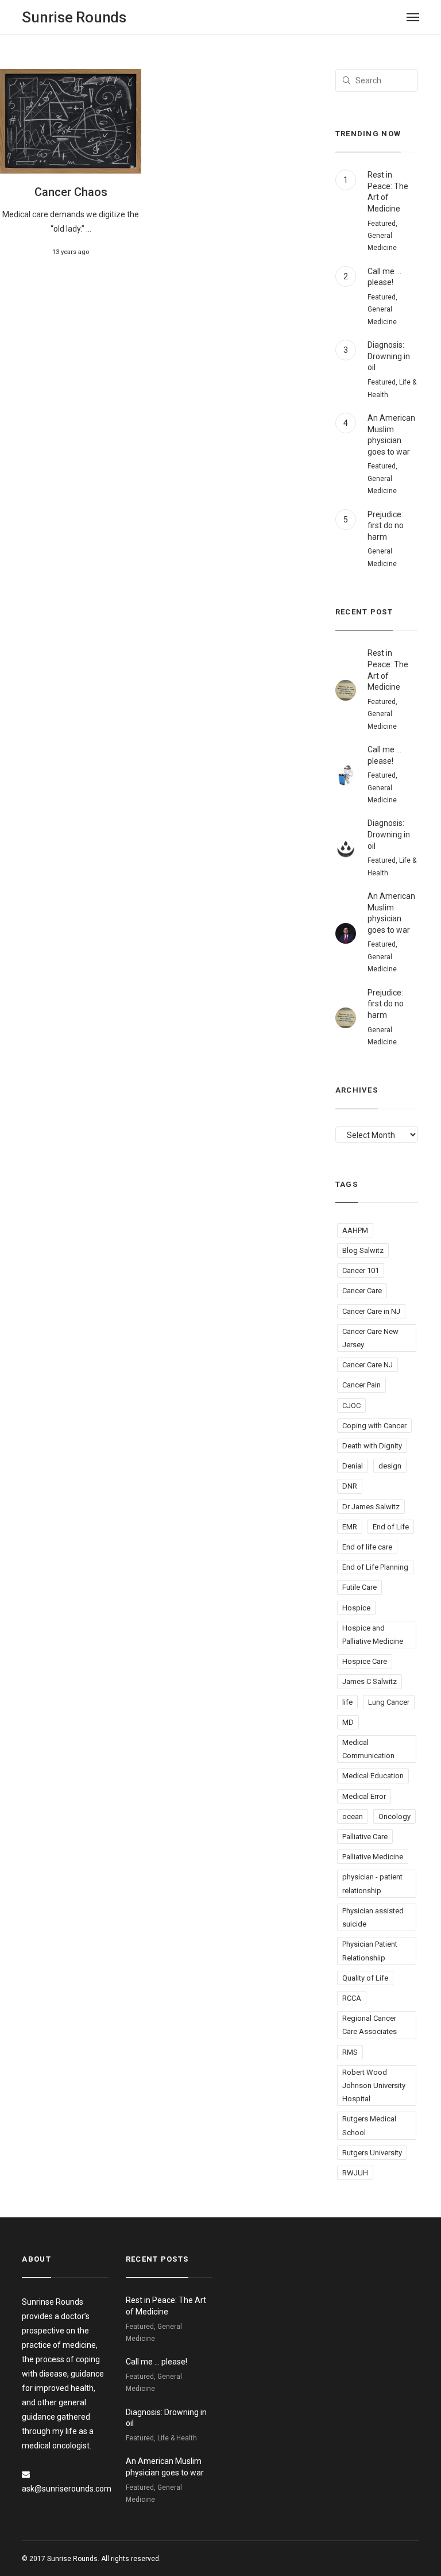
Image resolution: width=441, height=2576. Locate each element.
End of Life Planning (375, 1567)
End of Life (391, 1527)
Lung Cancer (389, 1702)
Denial (353, 1466)
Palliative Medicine (373, 1857)
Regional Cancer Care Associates (370, 2025)
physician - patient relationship (372, 1883)
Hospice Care (365, 1661)
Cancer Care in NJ (371, 1311)
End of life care (367, 1547)
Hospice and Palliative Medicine (373, 1635)
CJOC (351, 1406)
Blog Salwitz (363, 1250)
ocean (353, 1816)
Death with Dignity (372, 1446)
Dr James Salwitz (371, 1507)
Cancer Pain (361, 1385)
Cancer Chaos (71, 192)
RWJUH (355, 2173)
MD (348, 1722)
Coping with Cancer (374, 1426)
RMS (350, 2052)
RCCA (352, 1998)
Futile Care (359, 1587)
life (347, 1702)
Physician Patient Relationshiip (370, 1951)
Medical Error (364, 1796)
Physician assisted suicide (373, 1917)
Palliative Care (365, 1837)
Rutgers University (372, 2153)
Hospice (356, 1608)
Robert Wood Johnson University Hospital (374, 2085)
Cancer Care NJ (367, 1365)
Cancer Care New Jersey (370, 1338)
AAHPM (355, 1230)
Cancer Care (362, 1291)
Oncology (394, 1816)
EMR (350, 1527)
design (390, 1466)
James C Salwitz (370, 1681)
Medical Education (373, 1776)
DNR (350, 1486)
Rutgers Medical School (369, 2125)
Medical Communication (368, 1749)
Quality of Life (365, 1978)
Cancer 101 (361, 1270)
